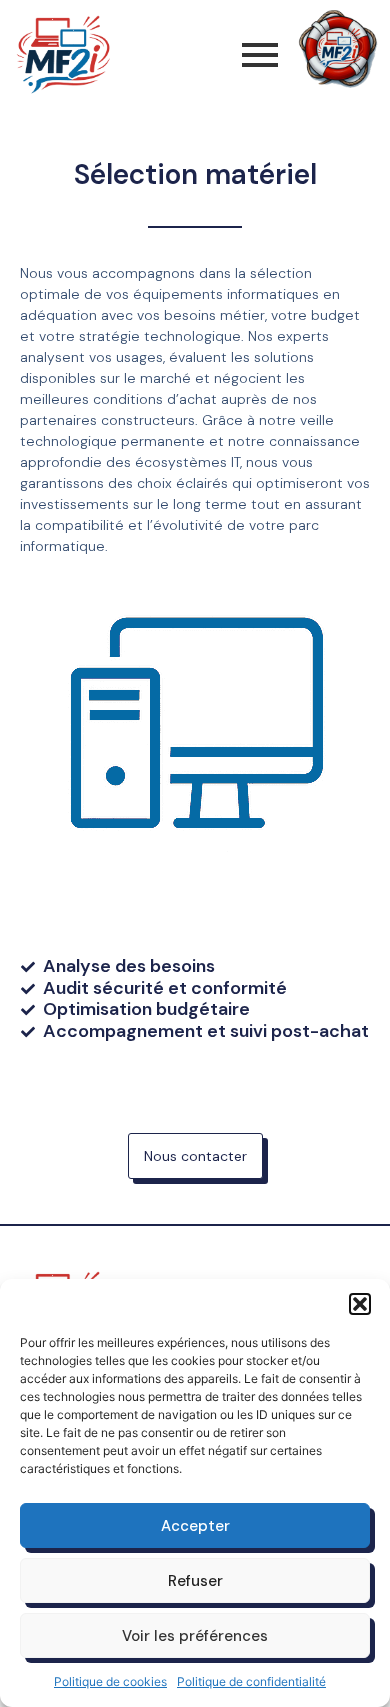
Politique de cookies (110, 1681)
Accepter (195, 1526)
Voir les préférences (195, 1636)
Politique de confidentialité (251, 1681)
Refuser (195, 1581)
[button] (360, 1304)
